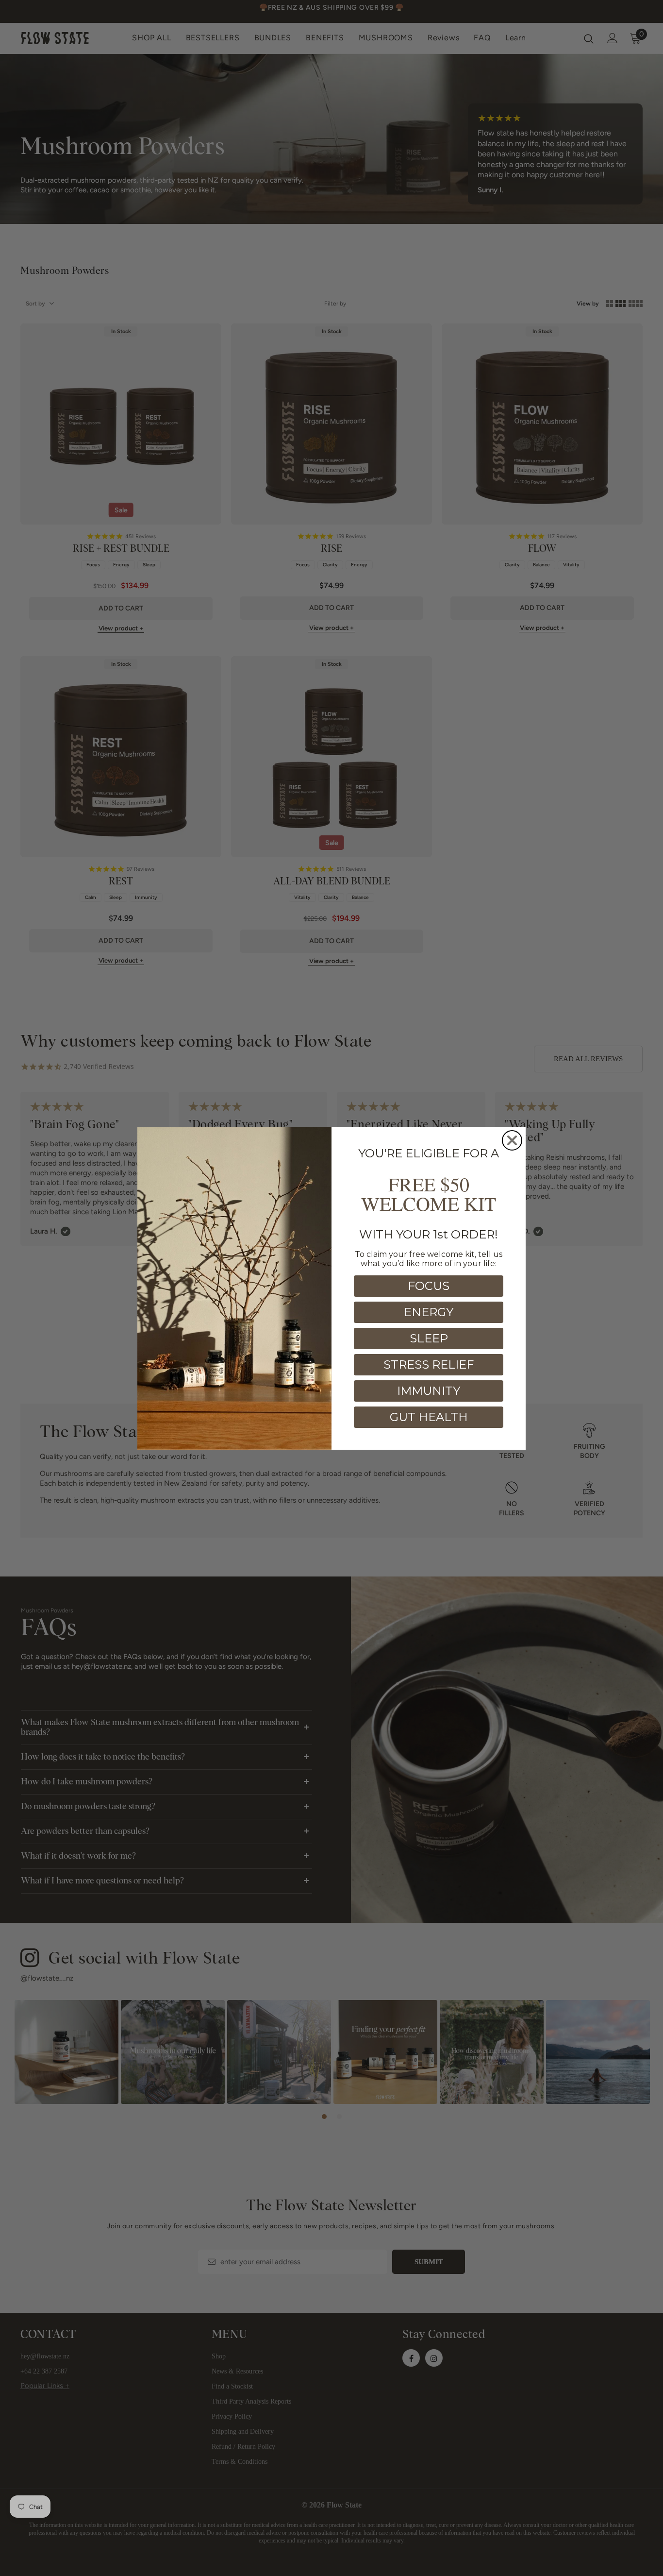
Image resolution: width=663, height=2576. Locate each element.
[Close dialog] (512, 1140)
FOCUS (429, 1286)
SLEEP (429, 1338)
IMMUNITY (429, 1391)
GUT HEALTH (429, 1417)
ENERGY (429, 1312)
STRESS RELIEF (429, 1364)
